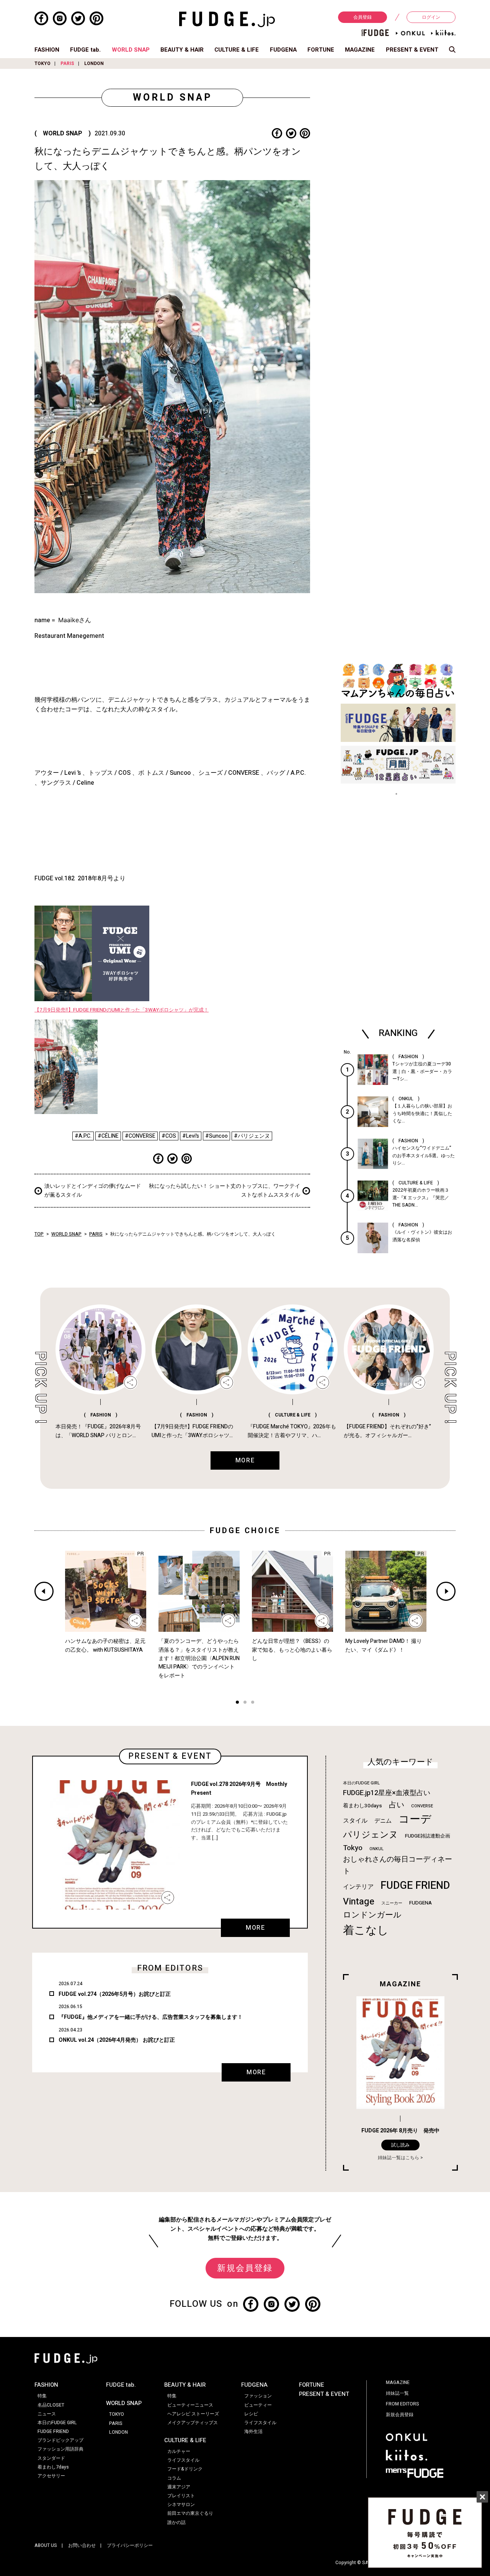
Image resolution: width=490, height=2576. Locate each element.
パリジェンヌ (371, 1835)
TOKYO (42, 63)
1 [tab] (237, 1703)
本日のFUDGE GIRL (361, 1783)
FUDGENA (283, 50)
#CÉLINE (108, 1136)
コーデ (415, 1819)
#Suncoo (216, 1136)
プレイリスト (181, 2496)
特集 (42, 2396)
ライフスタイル (183, 2460)
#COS (169, 1136)
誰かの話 (176, 2522)
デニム (383, 1821)
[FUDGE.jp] (227, 19)
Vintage (359, 1902)
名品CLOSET (51, 2405)
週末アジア (179, 2487)
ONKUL (376, 1849)
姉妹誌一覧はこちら (399, 2158)
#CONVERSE (140, 1136)
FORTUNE (321, 50)
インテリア (358, 1887)
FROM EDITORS (403, 2404)
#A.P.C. (83, 1136)
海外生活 (253, 2431)
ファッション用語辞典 (60, 2449)
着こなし (366, 1930)
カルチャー (179, 2451)
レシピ (251, 2414)
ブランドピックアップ (60, 2440)
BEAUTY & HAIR (182, 50)
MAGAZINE (360, 50)
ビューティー (258, 2405)
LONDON (94, 63)
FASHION (47, 50)
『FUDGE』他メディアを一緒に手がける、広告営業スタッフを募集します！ (151, 2017)
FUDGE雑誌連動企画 (428, 1836)
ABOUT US (46, 2545)
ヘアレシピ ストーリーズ (193, 2414)
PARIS (67, 63)
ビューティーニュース (190, 2405)
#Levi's (191, 1136)
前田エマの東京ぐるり (190, 2513)
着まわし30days (363, 1806)
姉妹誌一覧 (397, 2393)
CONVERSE (422, 1806)
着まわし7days (53, 2467)
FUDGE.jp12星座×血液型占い (387, 1793)
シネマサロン (181, 2504)
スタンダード (51, 2458)
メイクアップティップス (193, 2423)
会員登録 (363, 17)
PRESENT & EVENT (412, 50)
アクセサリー (51, 2476)
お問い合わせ (82, 2545)
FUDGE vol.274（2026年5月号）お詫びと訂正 (115, 1994)
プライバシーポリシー (130, 2545)
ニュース (47, 2414)
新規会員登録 (245, 2268)
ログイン (431, 17)
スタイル (355, 1821)
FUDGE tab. (85, 50)
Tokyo (353, 1848)
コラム (174, 2478)
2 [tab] (245, 1703)
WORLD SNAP (131, 50)
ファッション (258, 2396)
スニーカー (392, 1903)
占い (397, 1805)
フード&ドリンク (185, 2469)
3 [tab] (253, 1703)
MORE (255, 1928)
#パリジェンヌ (252, 1136)
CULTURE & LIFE (237, 50)
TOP (39, 1234)
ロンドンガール (372, 1915)
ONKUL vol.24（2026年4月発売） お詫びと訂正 (117, 2040)
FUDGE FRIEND (415, 1886)
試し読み (400, 2145)
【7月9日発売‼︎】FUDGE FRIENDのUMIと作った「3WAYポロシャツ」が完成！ (122, 1010)
